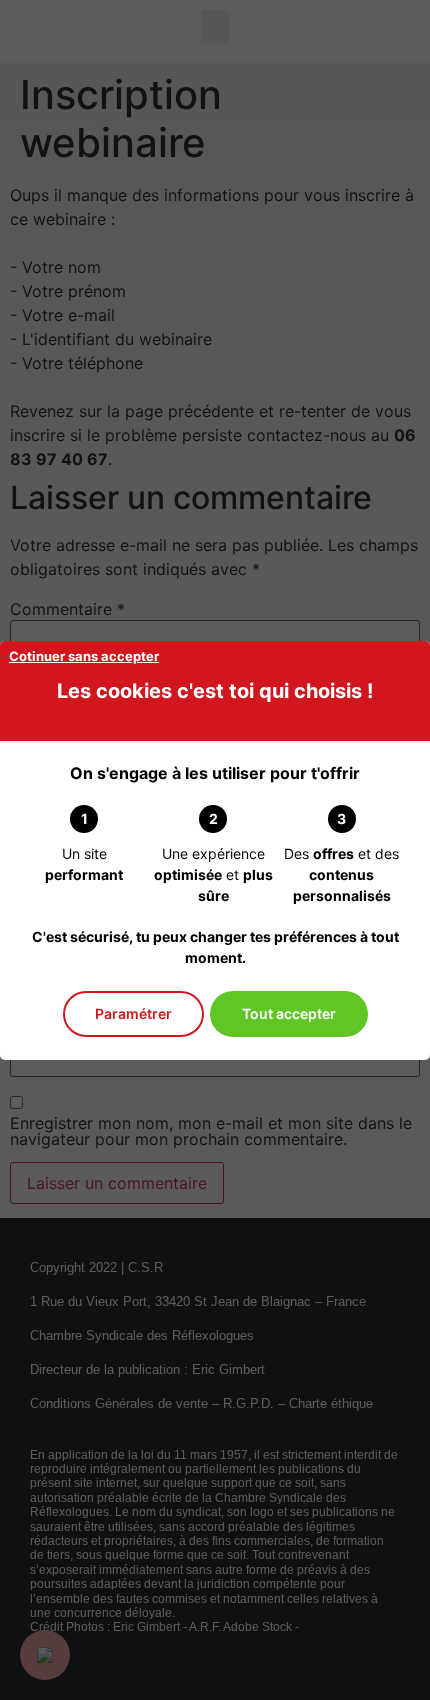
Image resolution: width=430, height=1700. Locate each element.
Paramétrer (133, 1013)
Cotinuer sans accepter (84, 656)
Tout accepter (289, 1013)
